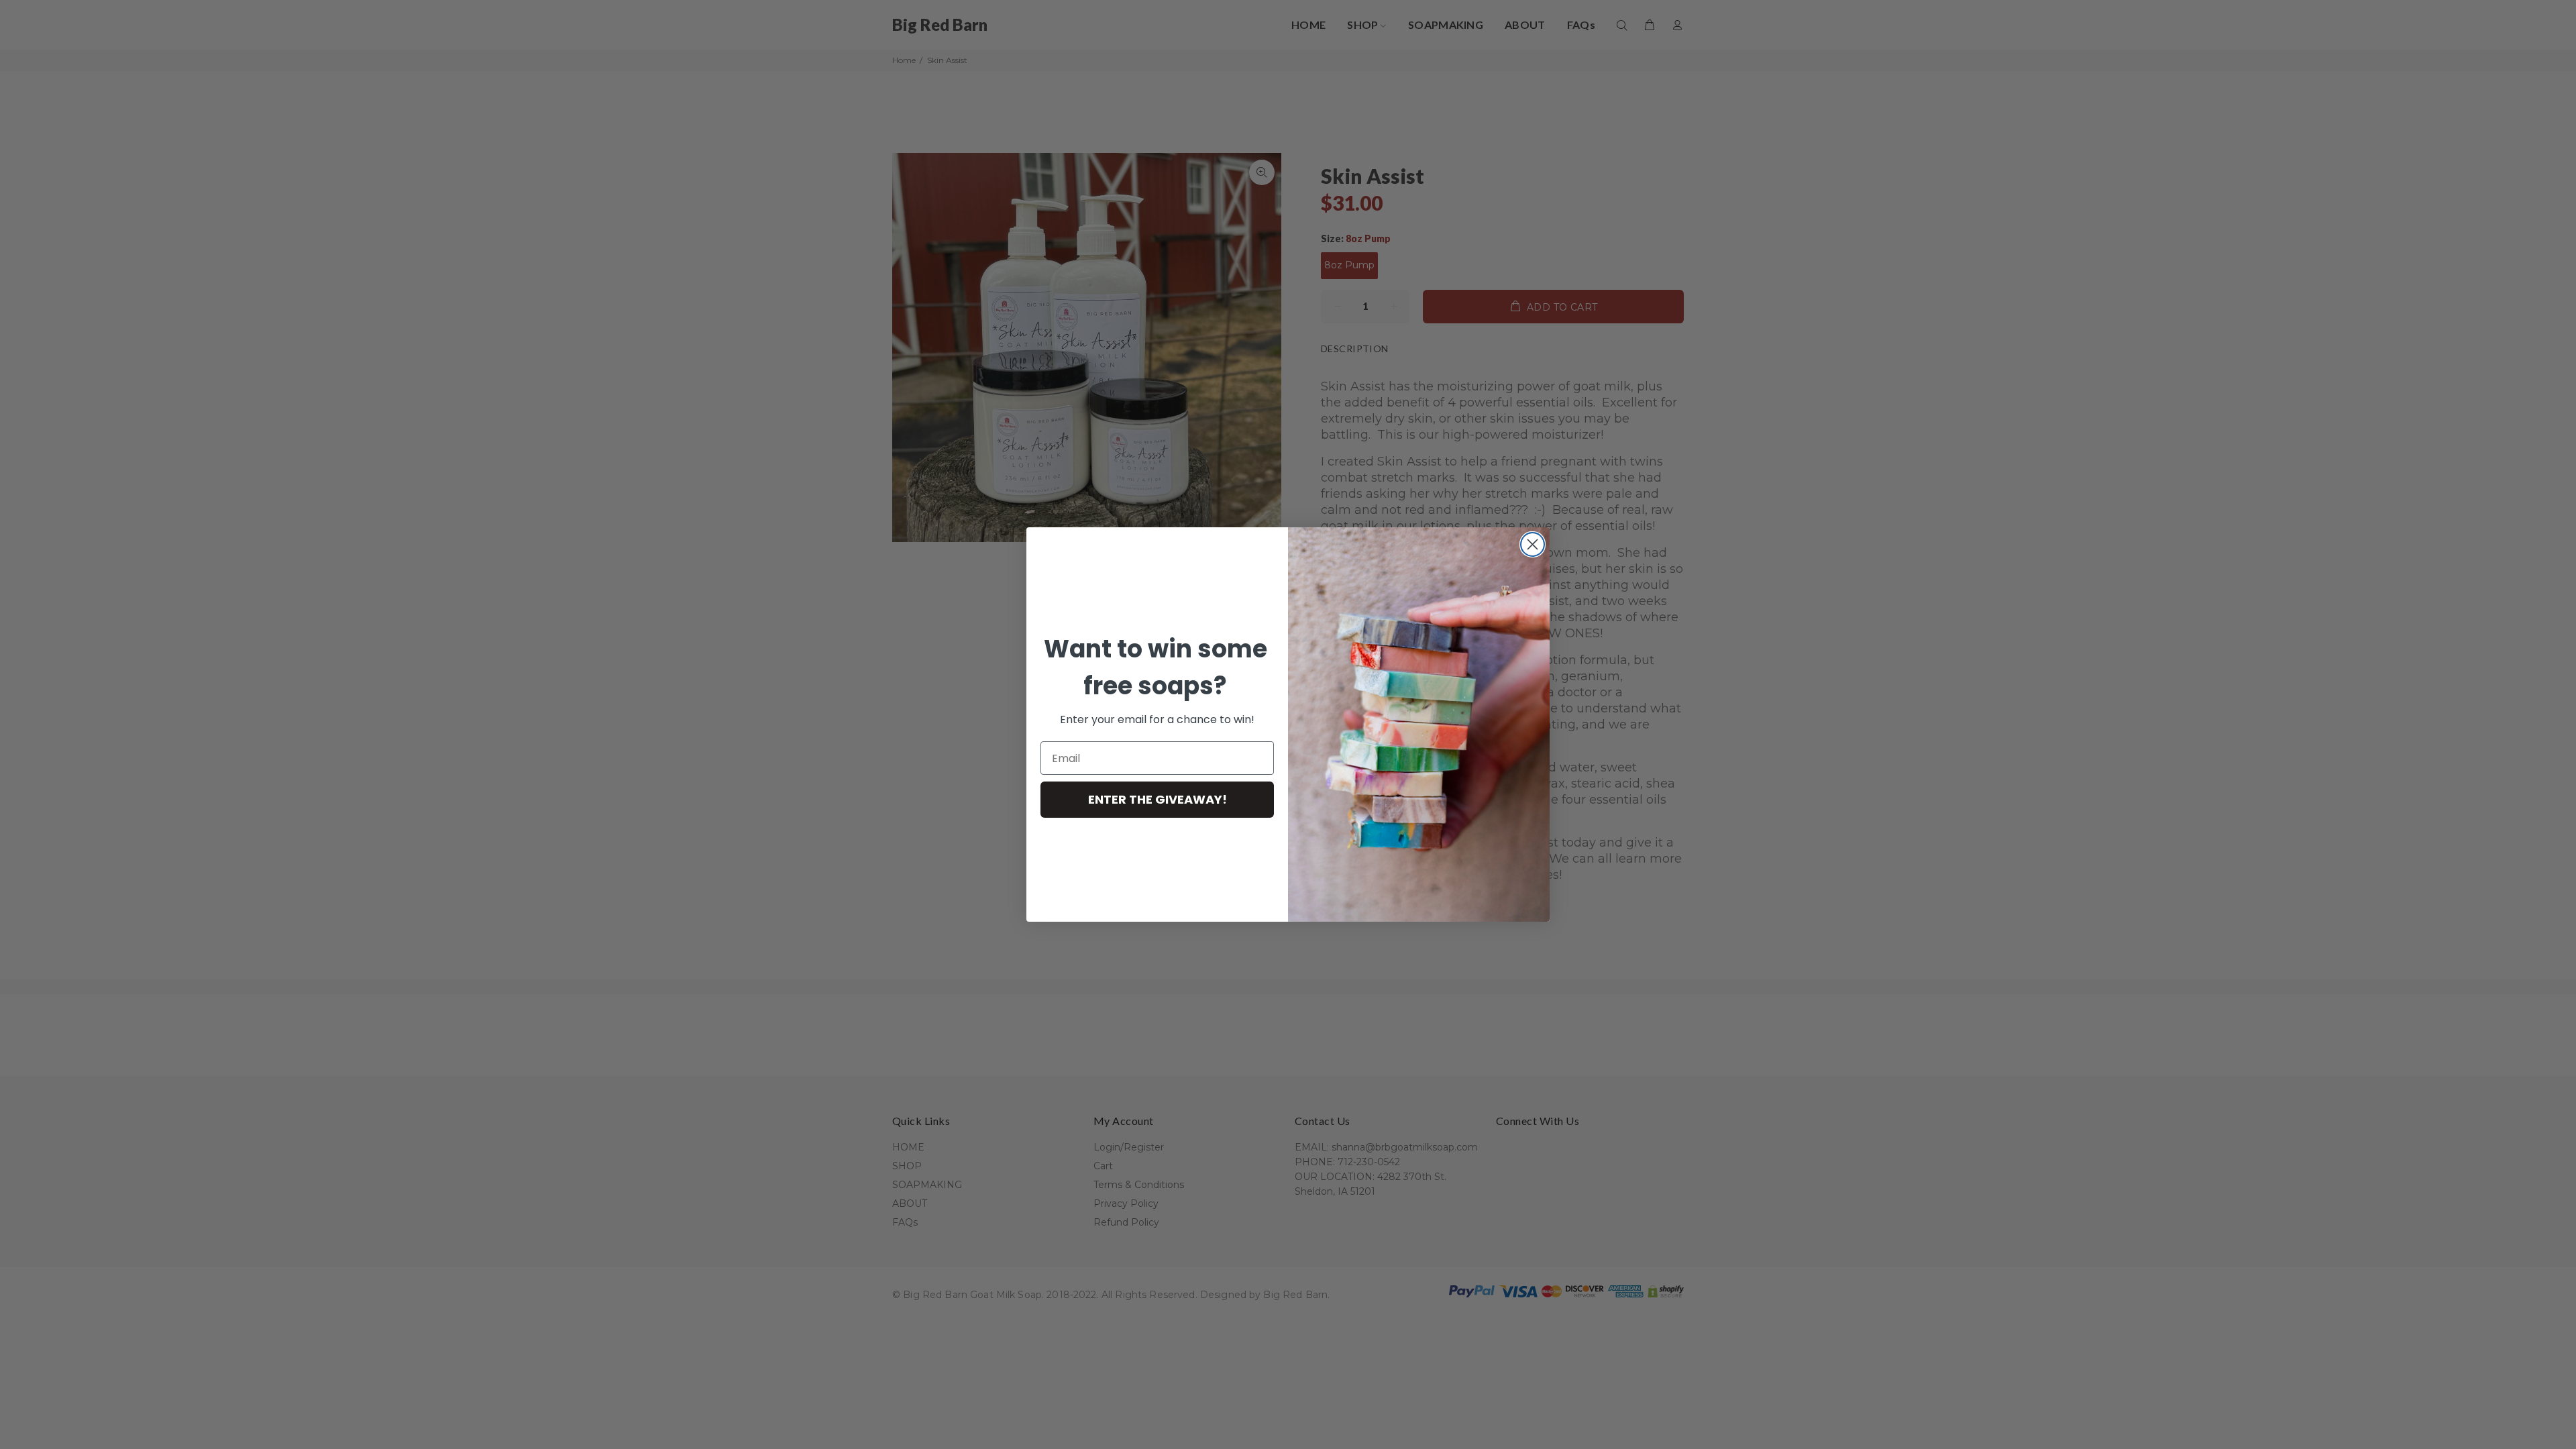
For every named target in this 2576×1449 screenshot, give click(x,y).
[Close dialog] (1533, 544)
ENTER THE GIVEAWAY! (1158, 799)
